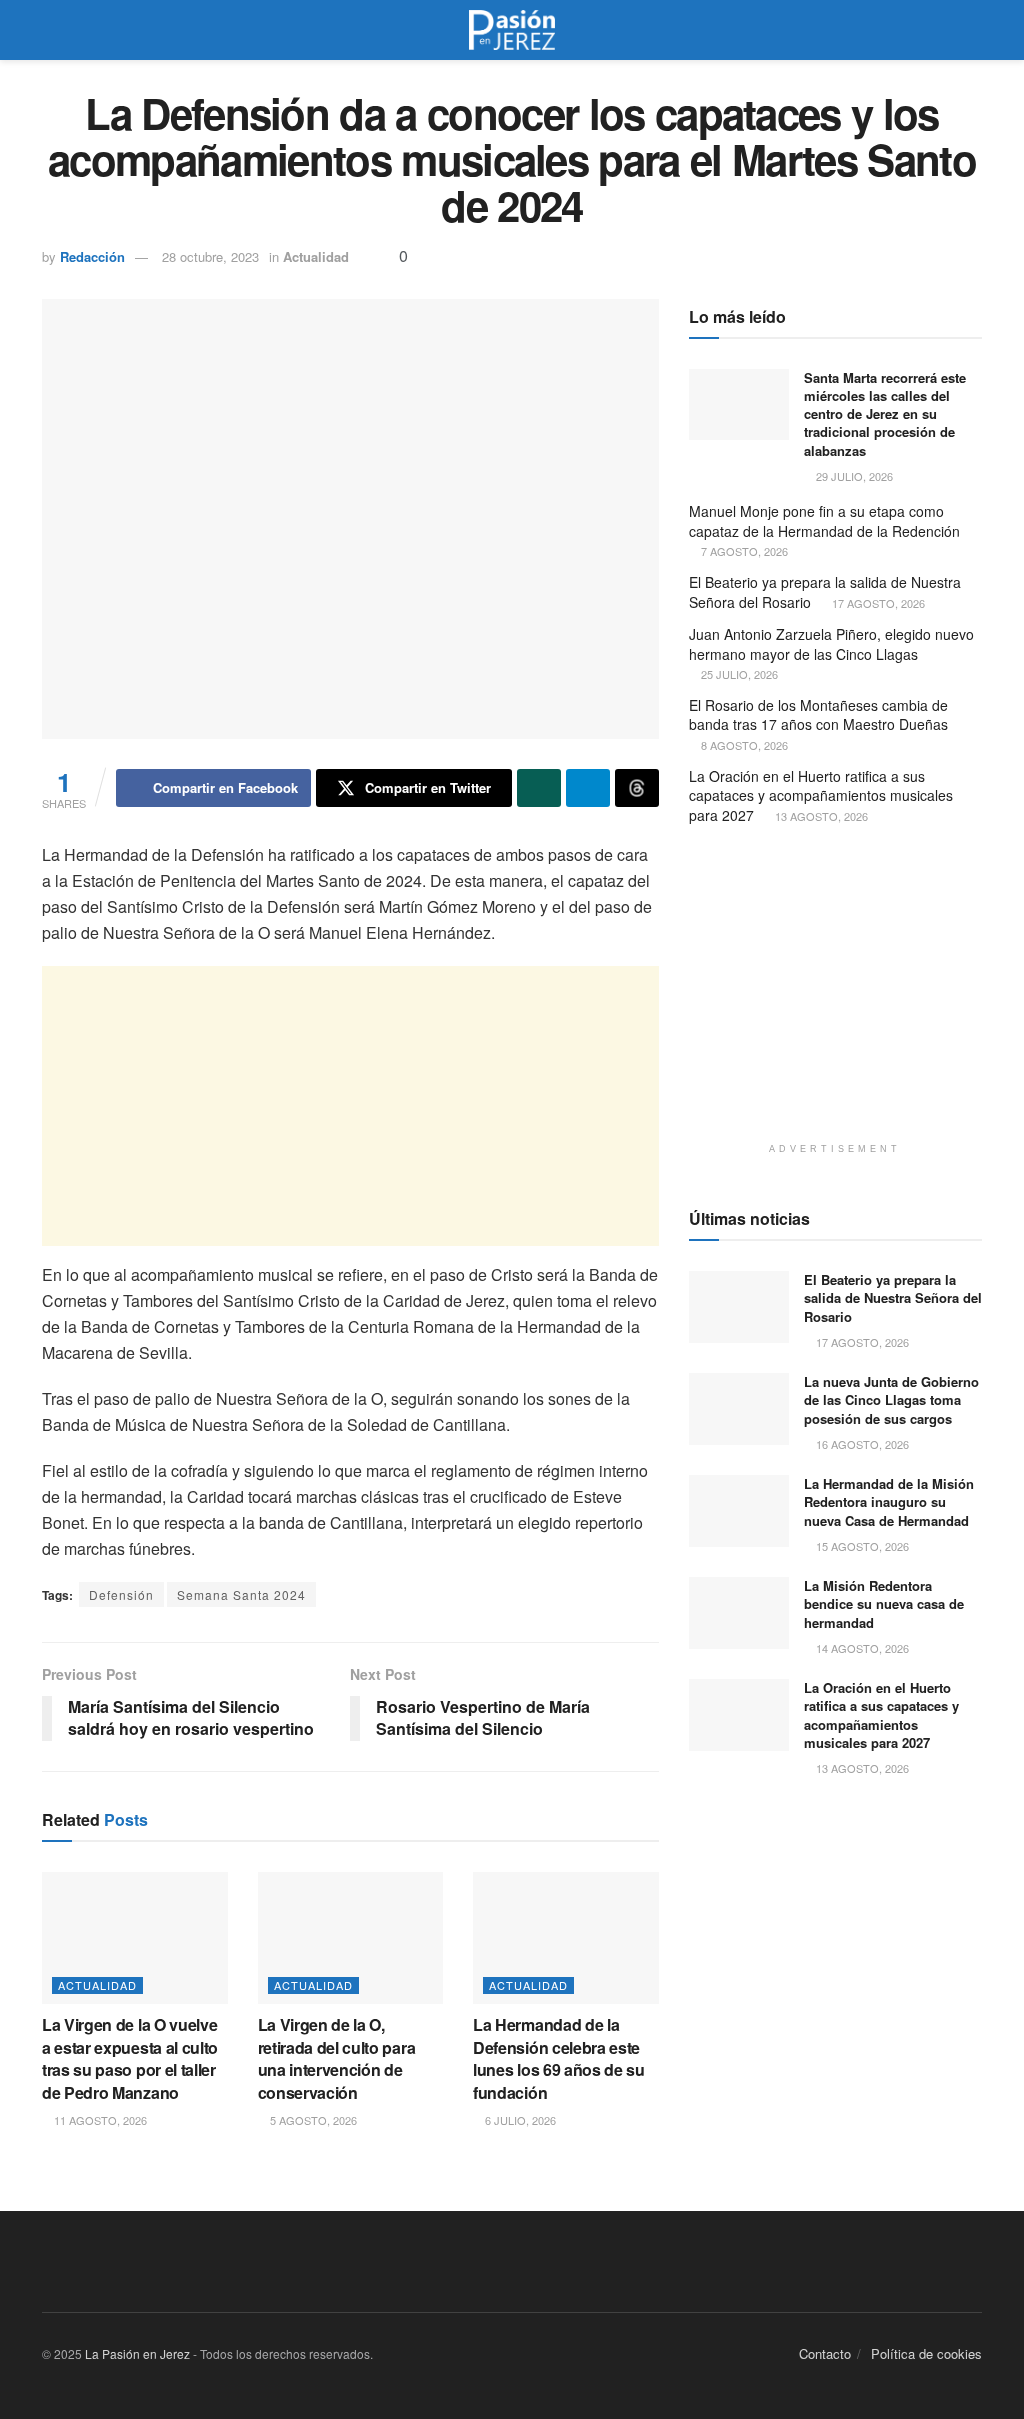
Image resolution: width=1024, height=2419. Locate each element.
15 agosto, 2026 (861, 1546)
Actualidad (316, 256)
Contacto (825, 2353)
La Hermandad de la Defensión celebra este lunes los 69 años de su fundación (559, 2058)
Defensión (121, 1594)
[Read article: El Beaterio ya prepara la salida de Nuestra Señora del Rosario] (739, 1307)
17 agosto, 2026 (877, 603)
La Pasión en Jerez (137, 2353)
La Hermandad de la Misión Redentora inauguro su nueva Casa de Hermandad (889, 1501)
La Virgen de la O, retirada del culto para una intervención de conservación (337, 2058)
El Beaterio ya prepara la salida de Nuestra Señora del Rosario (825, 592)
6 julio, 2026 (519, 2120)
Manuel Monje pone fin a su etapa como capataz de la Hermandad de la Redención (824, 521)
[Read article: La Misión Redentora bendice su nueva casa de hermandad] (739, 1613)
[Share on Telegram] (588, 788)
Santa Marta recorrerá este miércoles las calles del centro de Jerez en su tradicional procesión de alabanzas (885, 414)
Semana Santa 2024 (241, 1594)
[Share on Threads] (637, 788)
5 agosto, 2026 (312, 2120)
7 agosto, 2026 (743, 551)
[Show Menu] (50, 30)
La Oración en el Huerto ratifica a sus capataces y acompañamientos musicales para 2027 (821, 795)
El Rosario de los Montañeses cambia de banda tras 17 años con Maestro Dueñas (818, 715)
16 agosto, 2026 (861, 1444)
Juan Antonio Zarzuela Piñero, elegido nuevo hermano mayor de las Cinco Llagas (831, 644)
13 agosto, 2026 (820, 816)
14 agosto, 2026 (861, 1648)
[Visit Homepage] (512, 30)
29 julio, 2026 (853, 476)
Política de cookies (926, 2353)
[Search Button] (973, 30)
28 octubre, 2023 (210, 256)
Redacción (92, 256)
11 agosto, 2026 (99, 2120)
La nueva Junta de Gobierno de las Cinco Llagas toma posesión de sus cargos (891, 1399)
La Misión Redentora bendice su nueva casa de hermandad (884, 1603)
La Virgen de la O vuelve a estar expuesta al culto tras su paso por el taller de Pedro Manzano (130, 2058)
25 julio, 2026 (738, 674)
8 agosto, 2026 (743, 745)
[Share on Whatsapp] (539, 788)
